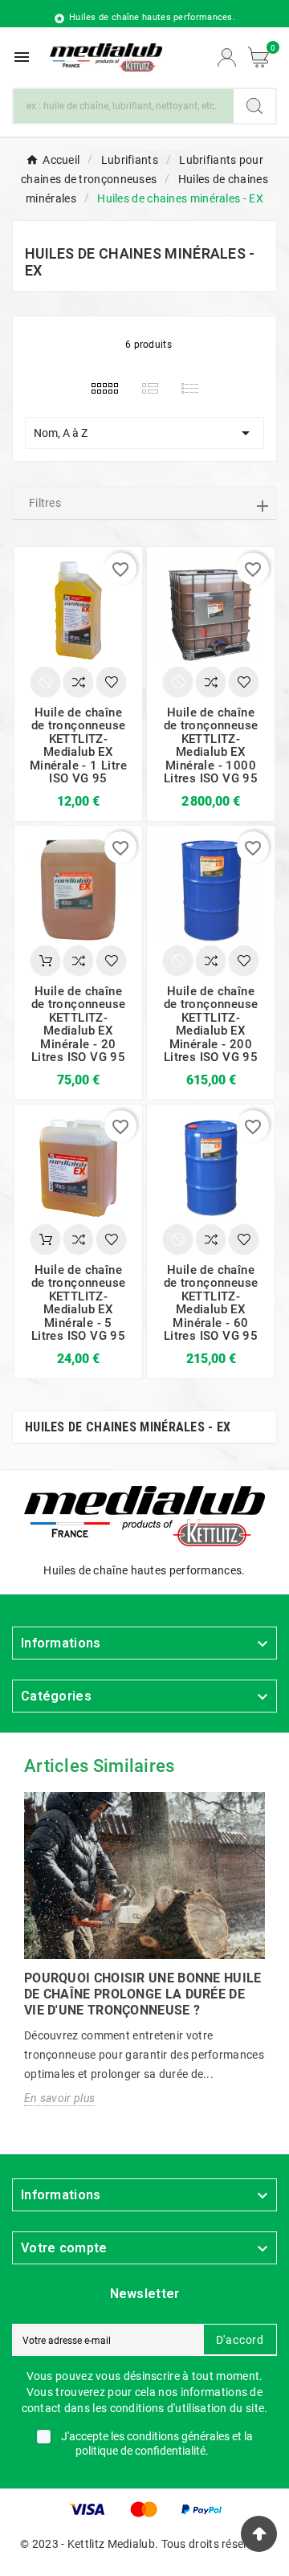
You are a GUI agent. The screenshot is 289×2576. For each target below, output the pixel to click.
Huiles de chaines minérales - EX (128, 1427)
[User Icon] (227, 57)
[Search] (254, 106)
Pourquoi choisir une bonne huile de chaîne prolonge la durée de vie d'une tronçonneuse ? (143, 1994)
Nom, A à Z (144, 433)
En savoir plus (59, 2098)
